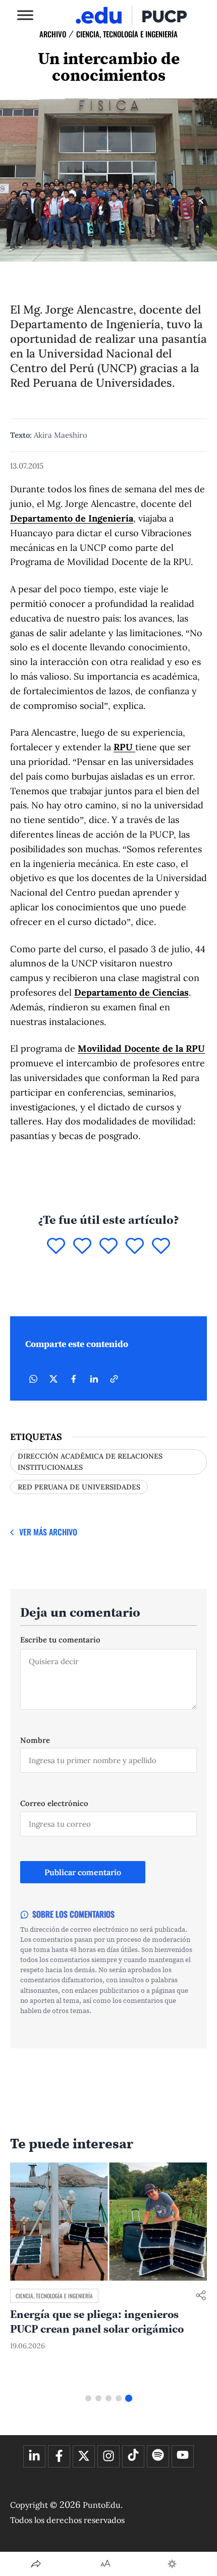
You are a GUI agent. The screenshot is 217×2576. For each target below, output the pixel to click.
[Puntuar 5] (161, 1247)
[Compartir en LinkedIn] (94, 1379)
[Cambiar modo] (172, 2564)
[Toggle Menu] (25, 15)
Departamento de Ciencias (131, 992)
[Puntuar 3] (108, 1247)
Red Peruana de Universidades (79, 1487)
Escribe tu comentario (60, 1640)
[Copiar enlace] (114, 1379)
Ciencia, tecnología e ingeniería (127, 34)
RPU (124, 747)
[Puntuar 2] (82, 1247)
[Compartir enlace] (201, 2296)
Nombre (35, 1740)
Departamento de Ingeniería (72, 518)
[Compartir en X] (53, 1379)
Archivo (53, 34)
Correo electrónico (54, 1803)
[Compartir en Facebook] (74, 1379)
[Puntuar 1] (56, 1247)
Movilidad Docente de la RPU (141, 1048)
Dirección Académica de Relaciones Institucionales (90, 1462)
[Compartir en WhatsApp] (33, 1379)
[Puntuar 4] (135, 1247)
